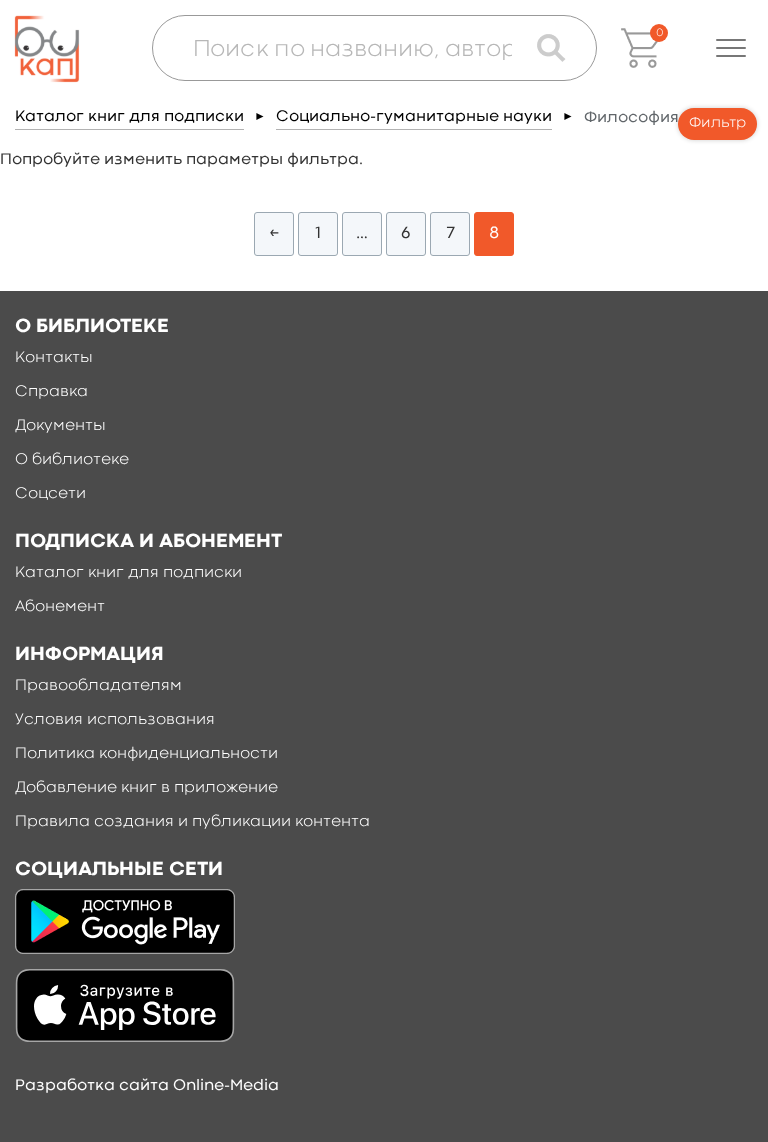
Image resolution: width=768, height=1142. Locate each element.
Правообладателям (98, 686)
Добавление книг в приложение (146, 788)
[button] (731, 48)
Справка (51, 392)
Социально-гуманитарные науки (414, 117)
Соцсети (50, 494)
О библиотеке (72, 460)
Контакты (54, 358)
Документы (60, 426)
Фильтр (717, 123)
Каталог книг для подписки (129, 117)
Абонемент (60, 607)
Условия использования (115, 720)
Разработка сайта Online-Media (147, 1086)
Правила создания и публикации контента (192, 822)
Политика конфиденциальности (146, 754)
